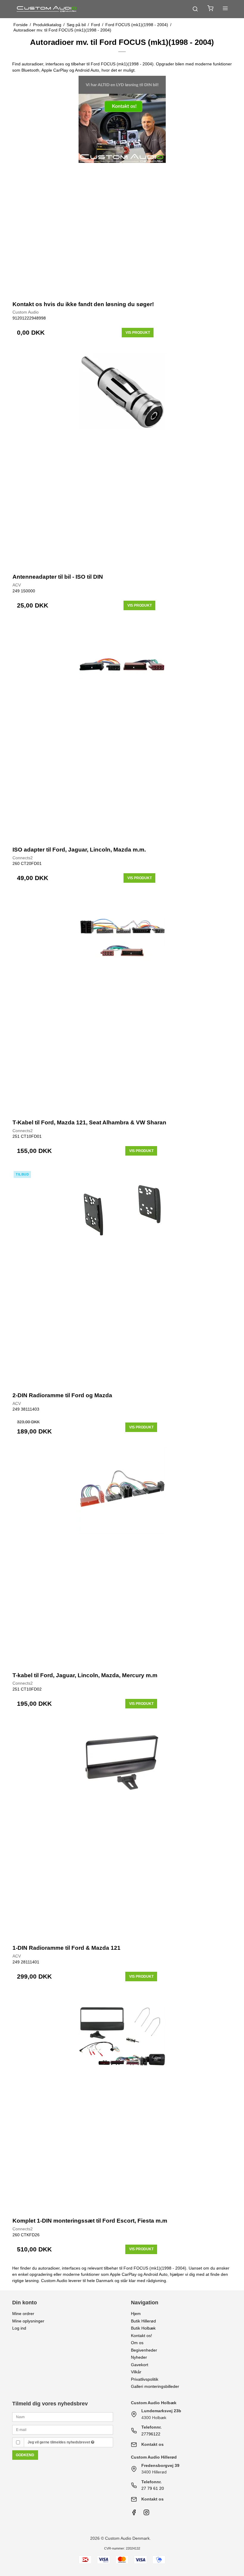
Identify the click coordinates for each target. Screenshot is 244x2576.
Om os (137, 2343)
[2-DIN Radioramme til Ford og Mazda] (122, 1276)
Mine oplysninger (28, 2321)
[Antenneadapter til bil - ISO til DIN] (122, 458)
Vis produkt (138, 333)
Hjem (136, 2314)
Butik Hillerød (143, 2321)
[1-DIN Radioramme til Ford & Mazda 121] (122, 1829)
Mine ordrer (23, 2314)
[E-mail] (63, 2429)
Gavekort (140, 2365)
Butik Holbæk (143, 2328)
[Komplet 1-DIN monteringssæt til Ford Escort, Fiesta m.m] (122, 2102)
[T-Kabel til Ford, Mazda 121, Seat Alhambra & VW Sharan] (122, 1003)
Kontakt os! (141, 2336)
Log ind (19, 2328)
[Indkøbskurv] (210, 9)
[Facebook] (134, 2514)
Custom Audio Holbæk (154, 2403)
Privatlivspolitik (145, 2379)
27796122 (151, 2434)
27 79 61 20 (153, 2488)
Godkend (25, 2455)
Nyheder (139, 2357)
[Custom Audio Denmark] (47, 9)
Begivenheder (144, 2350)
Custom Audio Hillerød (154, 2457)
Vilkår (136, 2372)
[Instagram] (146, 2514)
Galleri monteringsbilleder (155, 2386)
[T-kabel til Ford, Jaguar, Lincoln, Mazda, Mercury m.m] (122, 1556)
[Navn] (63, 2417)
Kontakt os (152, 2444)
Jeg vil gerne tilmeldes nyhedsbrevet (59, 2442)
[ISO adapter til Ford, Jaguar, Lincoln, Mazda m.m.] (122, 731)
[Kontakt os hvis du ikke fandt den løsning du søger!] (122, 185)
